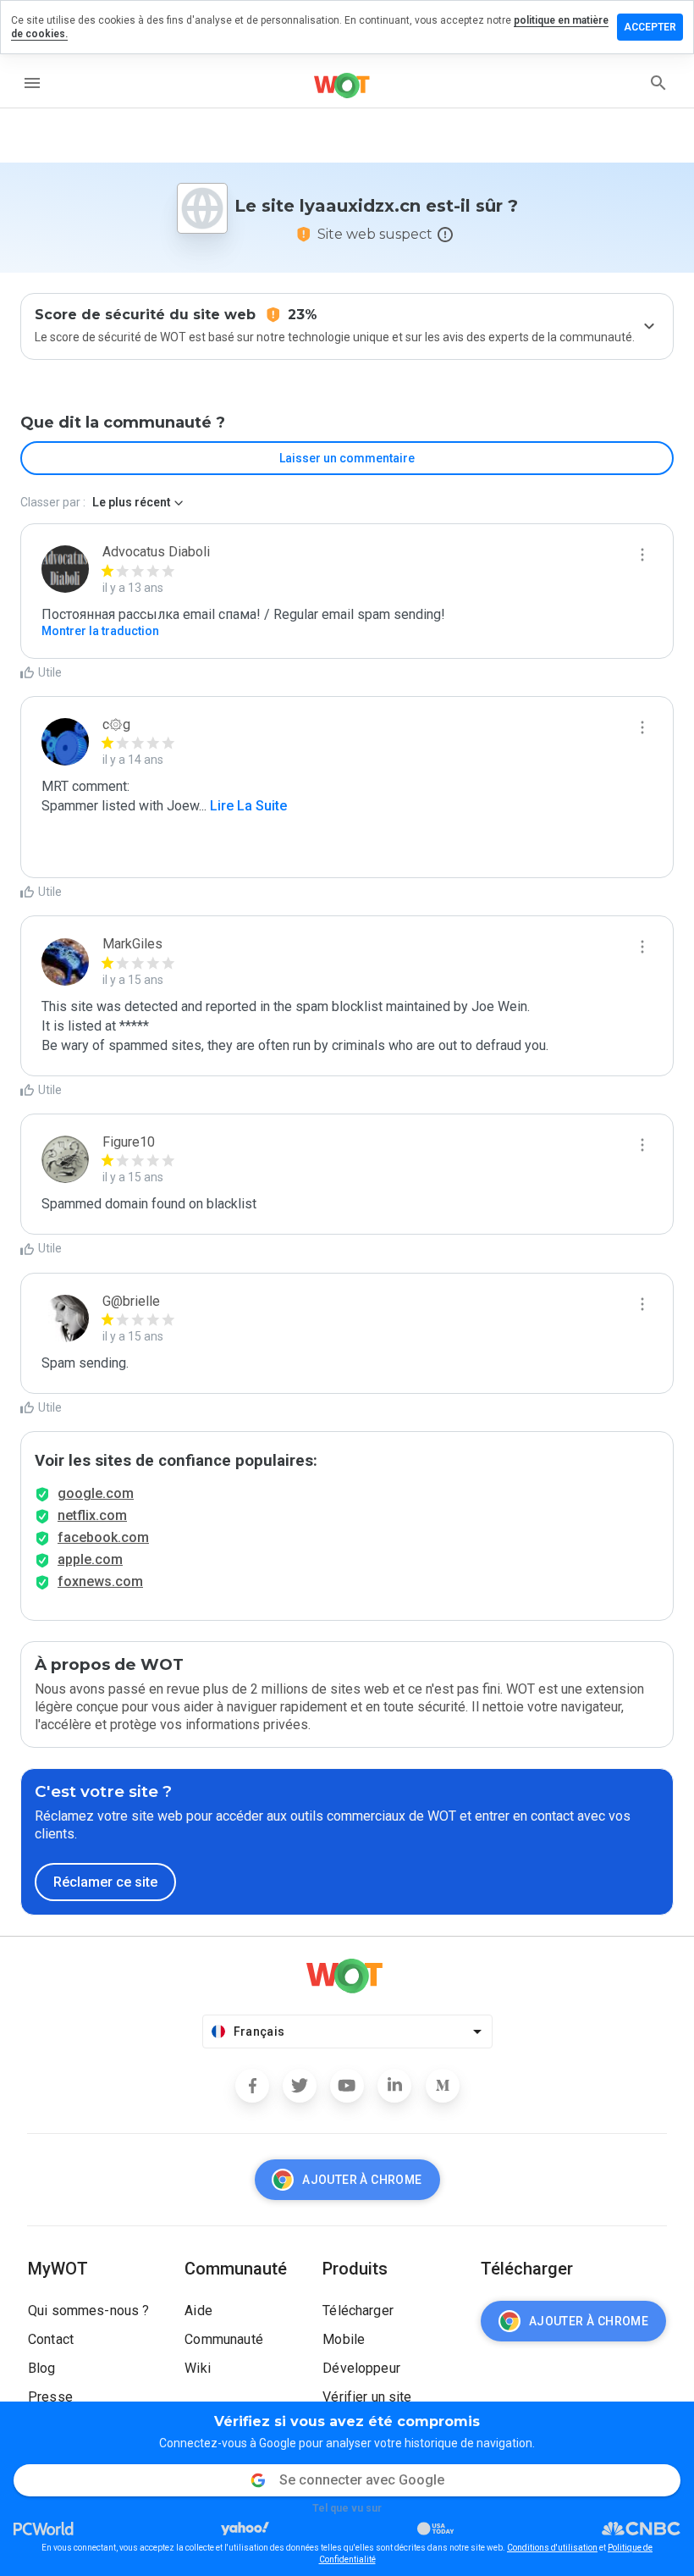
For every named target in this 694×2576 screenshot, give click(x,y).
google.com (96, 1493)
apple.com (90, 1559)
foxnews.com (100, 1581)
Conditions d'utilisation (552, 2548)
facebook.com (103, 1537)
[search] (658, 83)
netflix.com (92, 1515)
